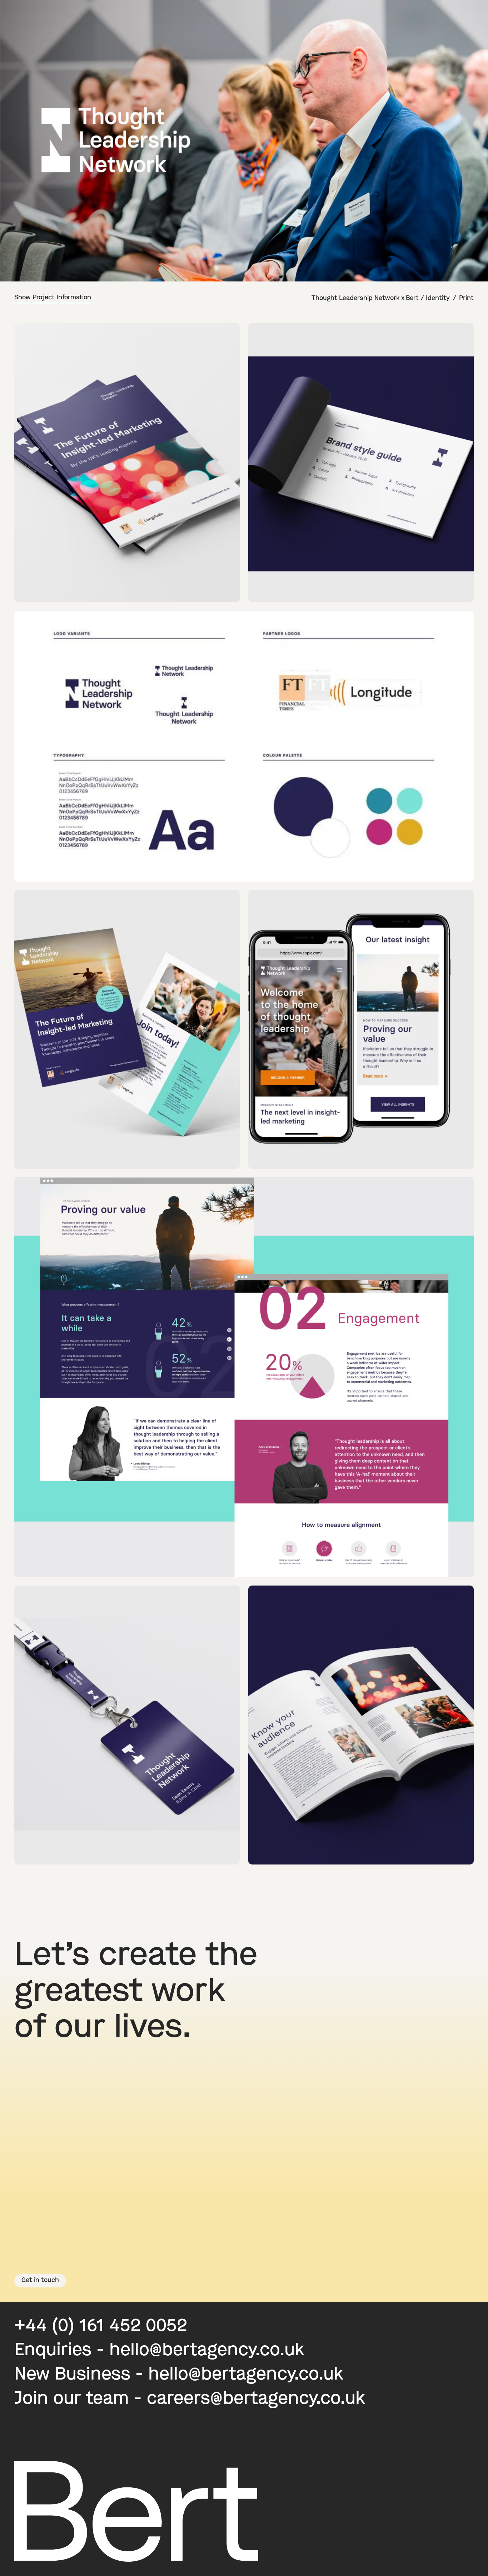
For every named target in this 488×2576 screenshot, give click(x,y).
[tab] (58, 298)
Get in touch (40, 2281)
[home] (26, 16)
